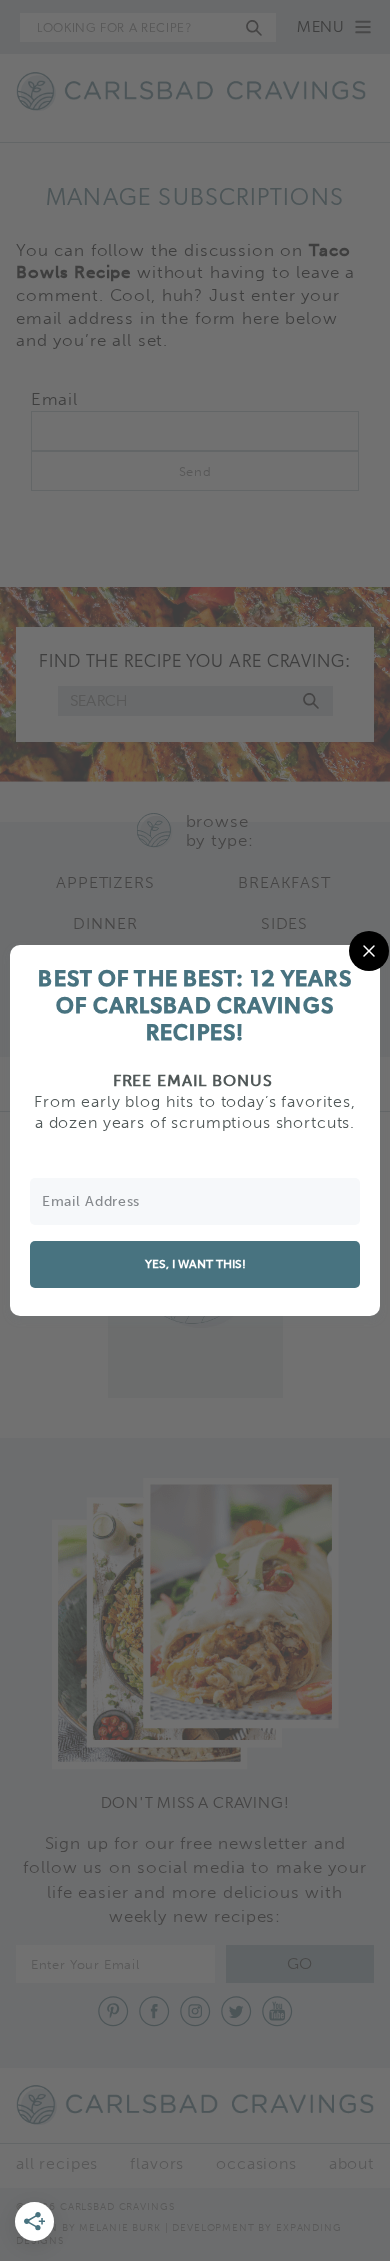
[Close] (369, 951)
